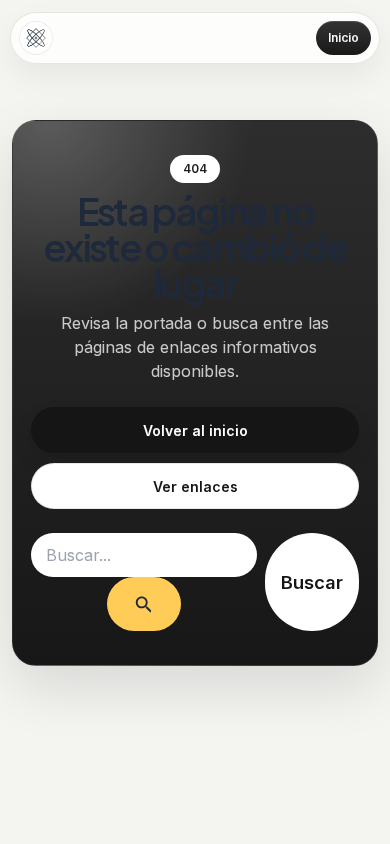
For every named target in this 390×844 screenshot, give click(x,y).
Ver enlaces (195, 486)
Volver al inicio (195, 430)
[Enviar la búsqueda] (144, 603)
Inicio (343, 37)
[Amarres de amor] (36, 38)
